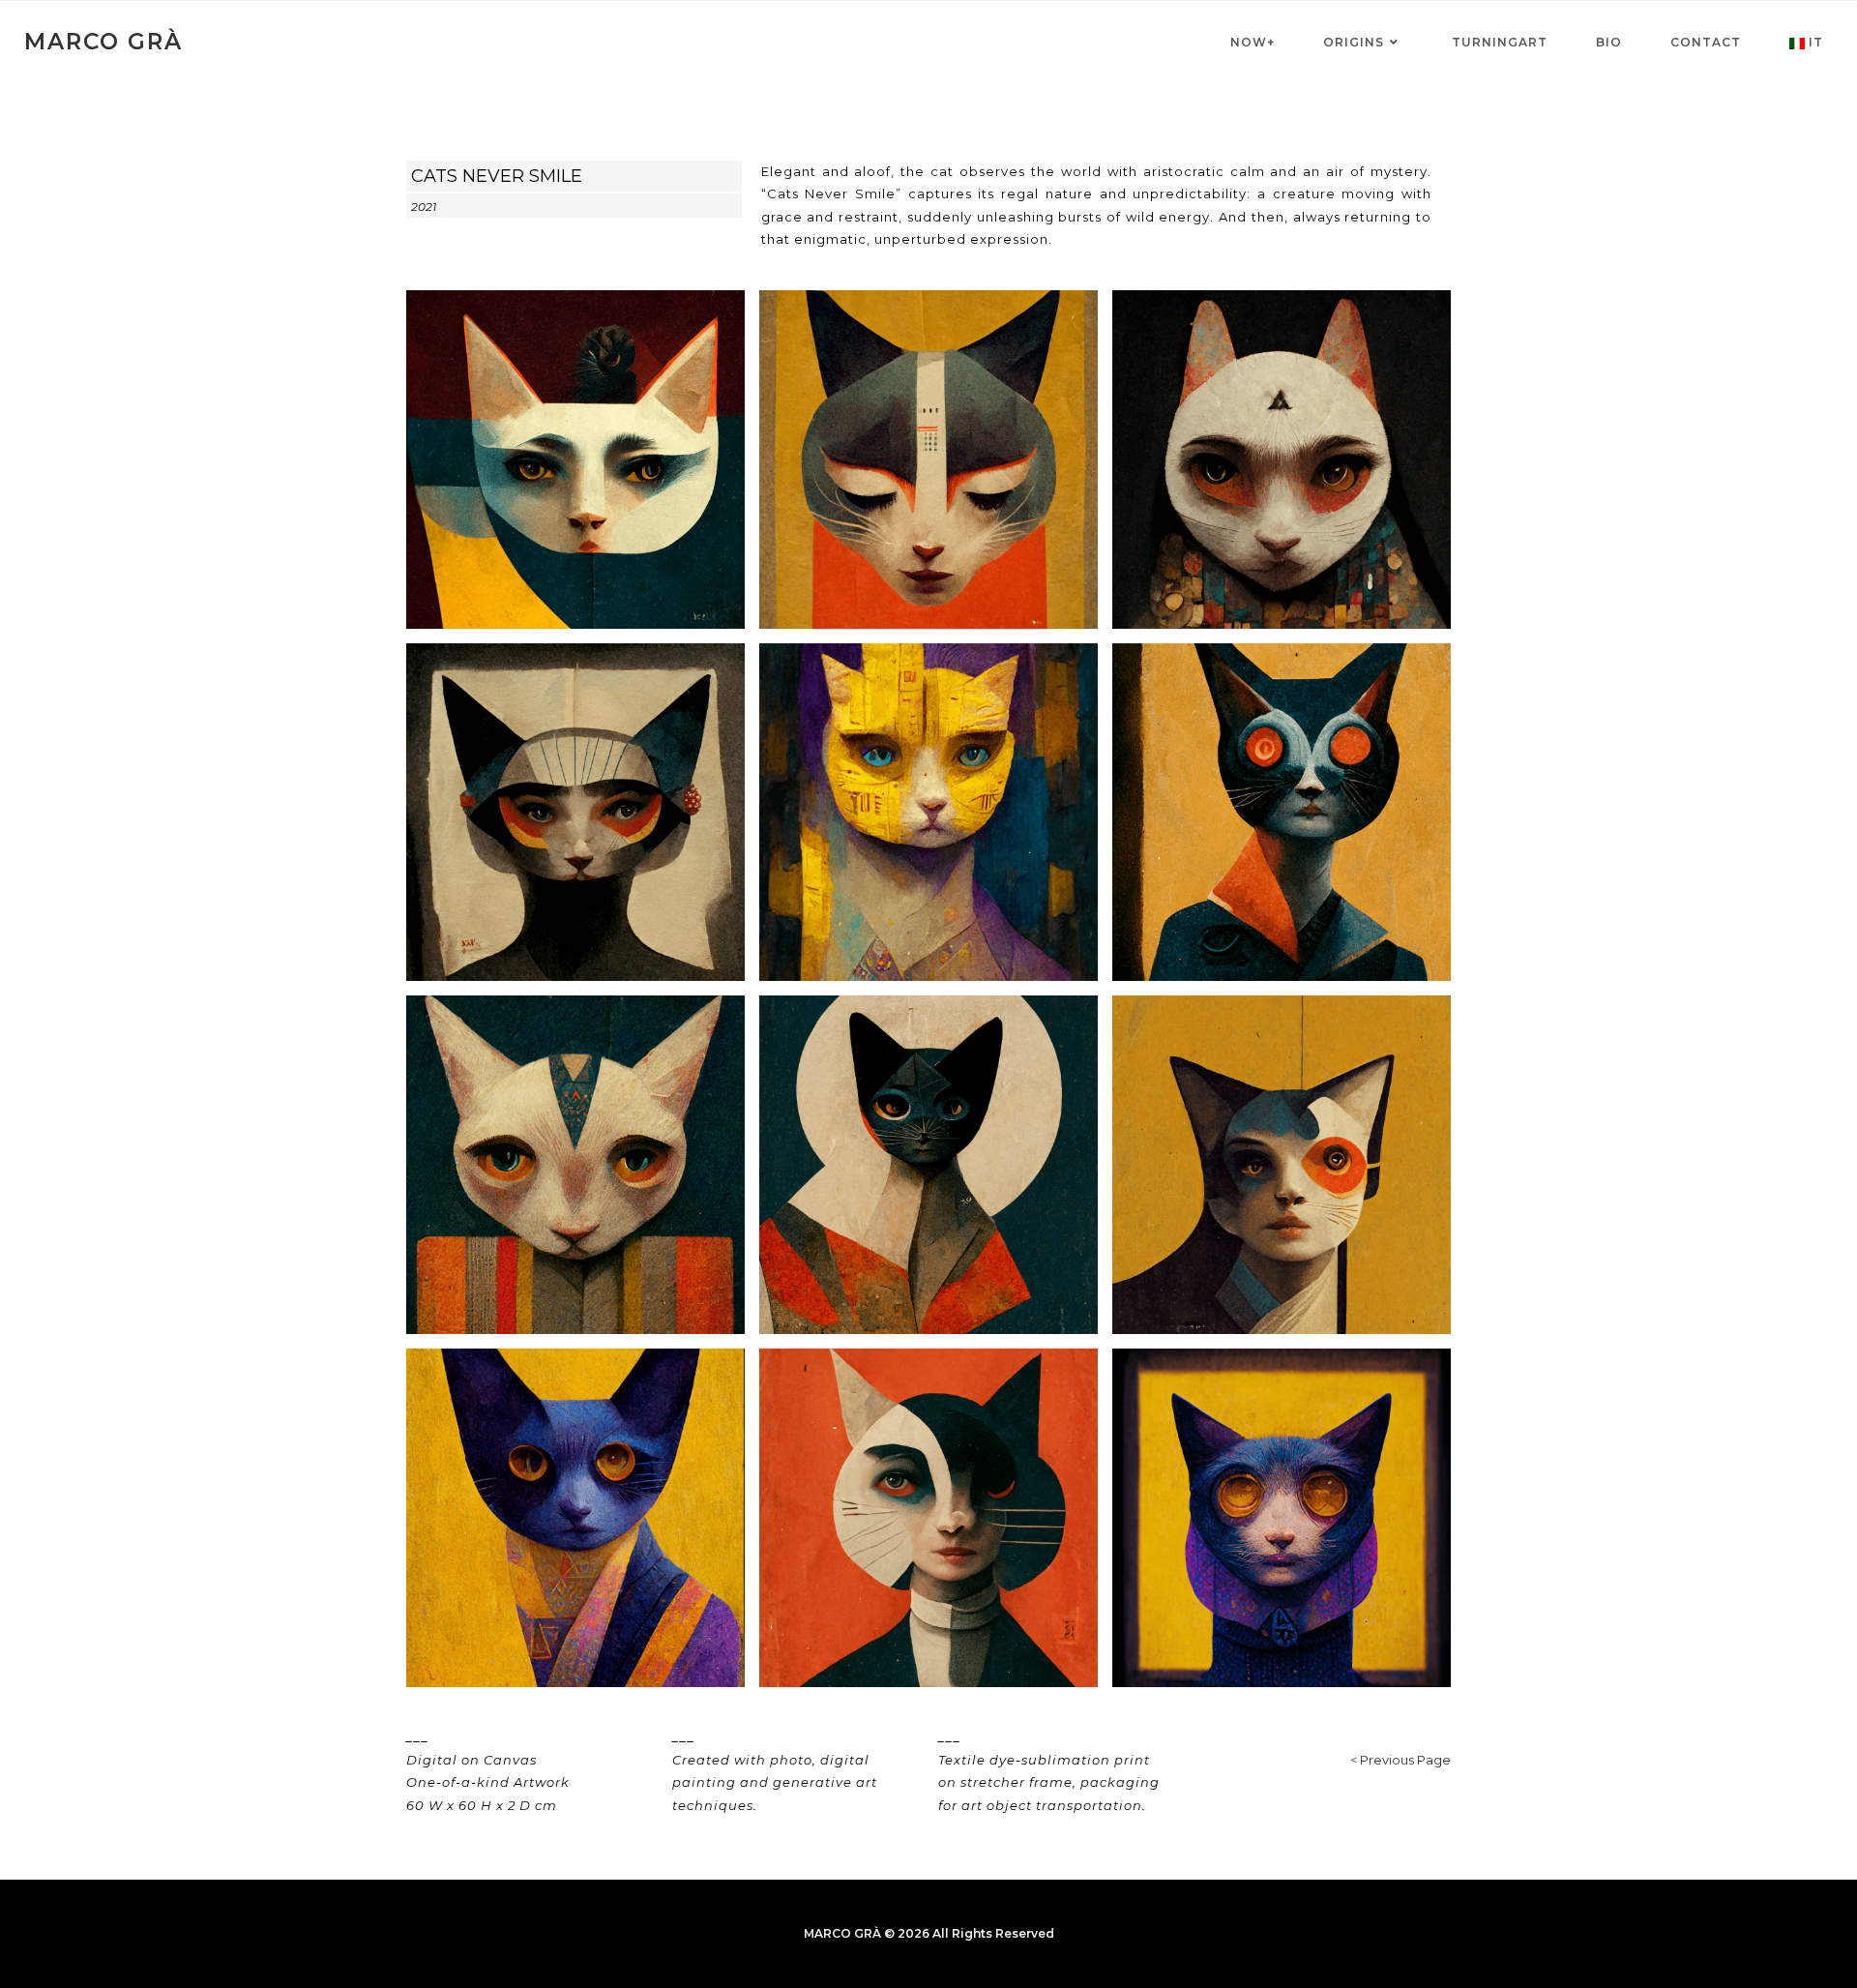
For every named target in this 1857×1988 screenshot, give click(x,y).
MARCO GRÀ (103, 42)
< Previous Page (1400, 1760)
